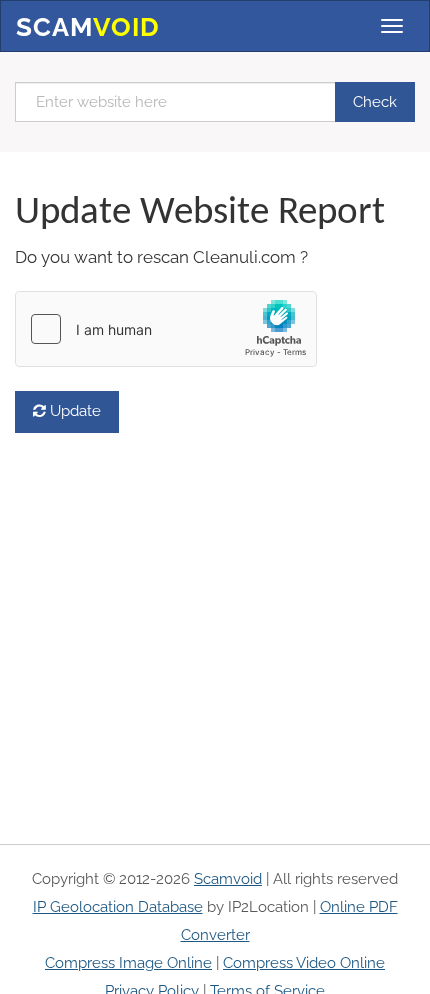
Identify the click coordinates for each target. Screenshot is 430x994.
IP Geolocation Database (118, 907)
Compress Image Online (128, 963)
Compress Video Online (304, 963)
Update (73, 411)
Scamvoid (228, 879)
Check (375, 102)
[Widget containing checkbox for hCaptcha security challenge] (166, 329)
